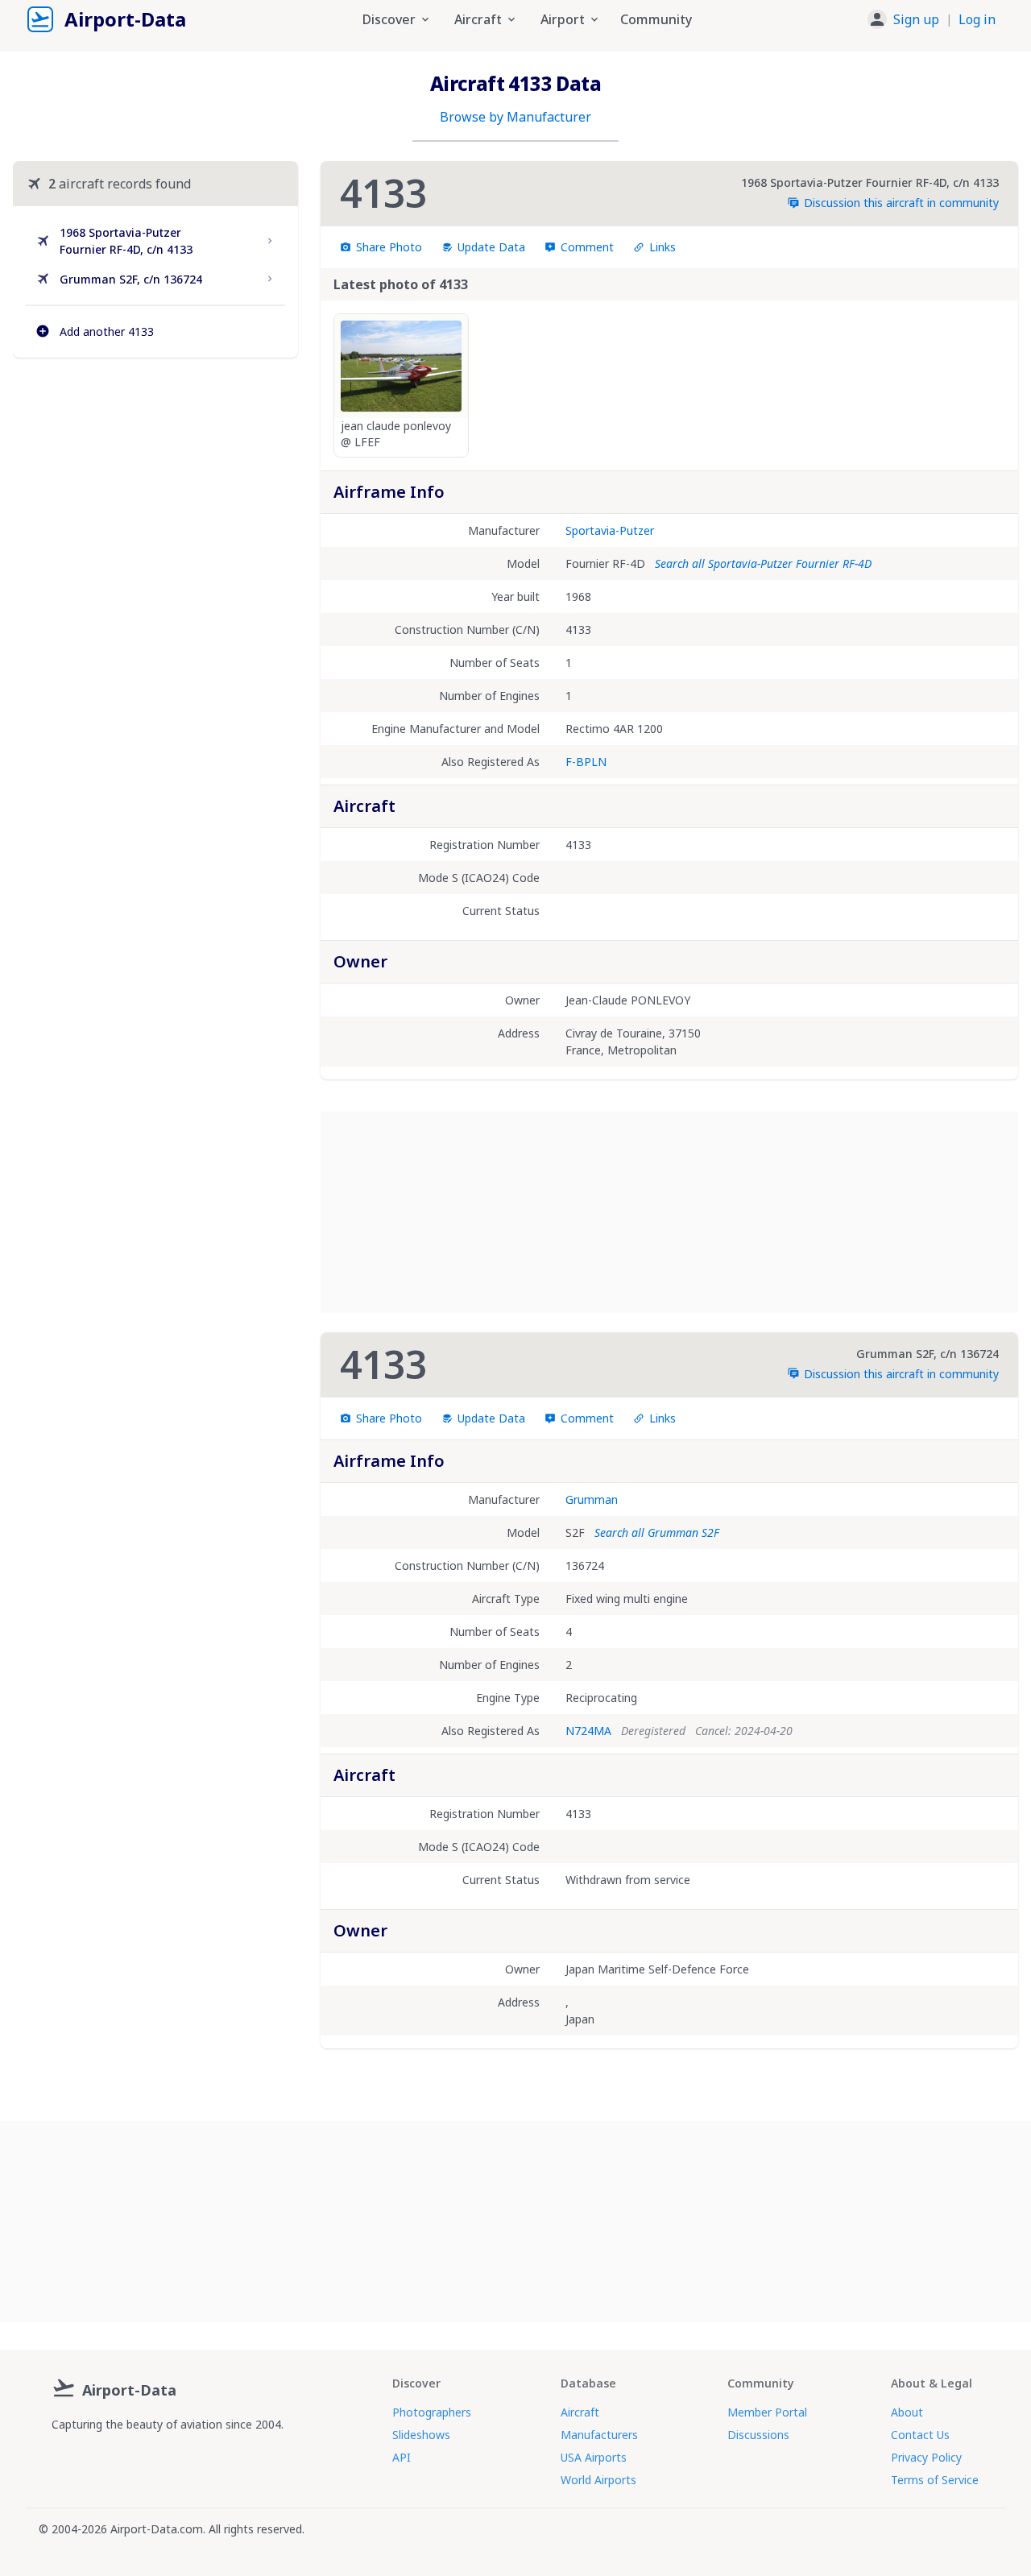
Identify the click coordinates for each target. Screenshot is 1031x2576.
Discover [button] (389, 19)
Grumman (592, 1499)
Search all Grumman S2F (657, 1532)
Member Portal (767, 2412)
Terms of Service (935, 2480)
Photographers (432, 2412)
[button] (932, 19)
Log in (977, 19)
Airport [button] (563, 19)
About (907, 2412)
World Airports (598, 2480)
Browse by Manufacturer (515, 117)
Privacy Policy (926, 2457)
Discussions (758, 2435)
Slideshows (421, 2435)
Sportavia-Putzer (610, 530)
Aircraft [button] (478, 19)
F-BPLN (586, 762)
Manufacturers (599, 2435)
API (402, 2457)
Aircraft (580, 2412)
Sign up (916, 19)
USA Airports (594, 2457)
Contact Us (920, 2435)
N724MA (588, 1731)
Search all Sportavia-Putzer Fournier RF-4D (763, 563)
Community (656, 19)
